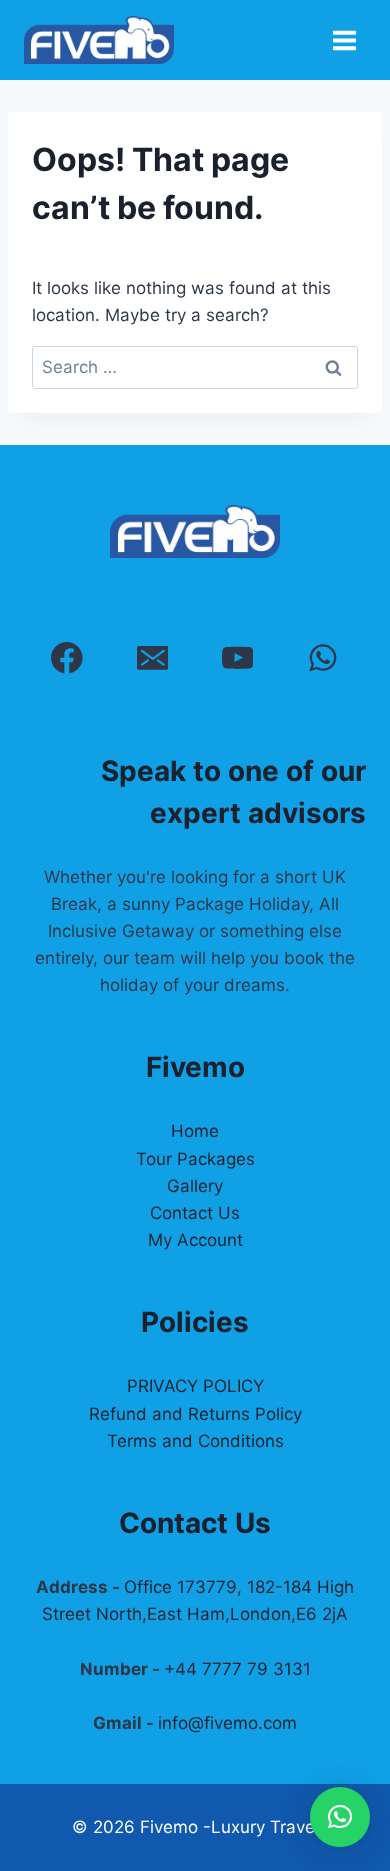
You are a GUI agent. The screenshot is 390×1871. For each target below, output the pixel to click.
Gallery (195, 1186)
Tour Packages (195, 1159)
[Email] (152, 657)
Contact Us (195, 1213)
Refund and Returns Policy (195, 1414)
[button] (340, 1817)
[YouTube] (237, 657)
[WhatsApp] (322, 657)
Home (195, 1131)
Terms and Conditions (195, 1441)
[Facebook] (66, 657)
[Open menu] (344, 40)
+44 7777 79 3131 (237, 1669)
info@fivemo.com (227, 1723)
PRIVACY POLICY (195, 1386)
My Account (195, 1240)
